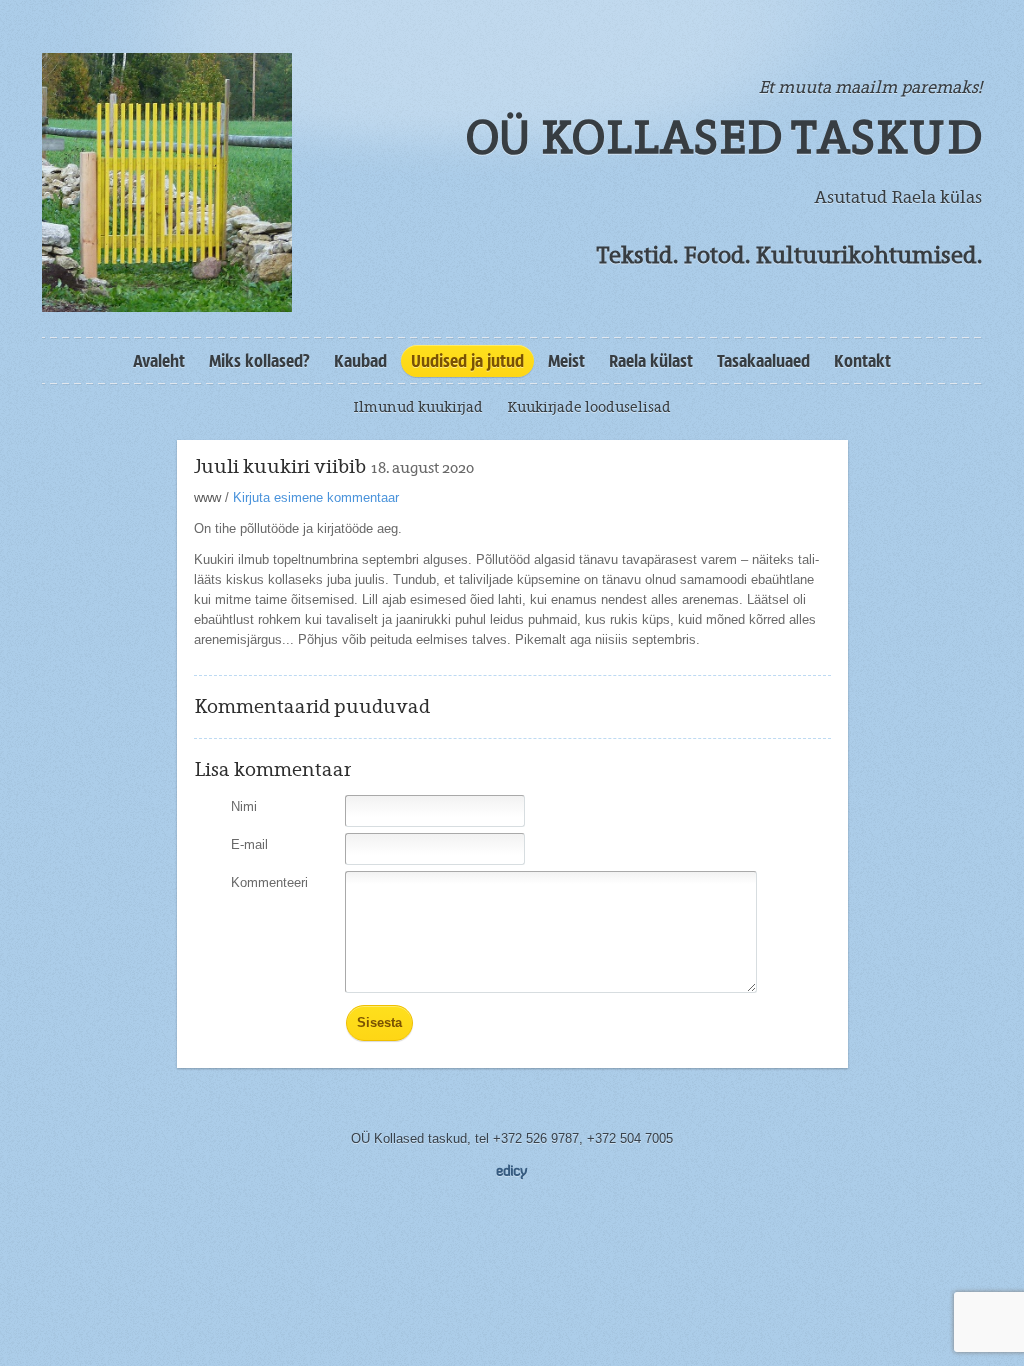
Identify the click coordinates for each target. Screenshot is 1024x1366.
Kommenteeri (269, 882)
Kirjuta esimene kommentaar (316, 497)
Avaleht (159, 361)
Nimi (244, 806)
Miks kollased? (259, 361)
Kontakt (862, 361)
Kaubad (360, 361)
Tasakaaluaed (763, 361)
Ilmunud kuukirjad (418, 407)
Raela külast (651, 361)
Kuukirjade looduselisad (589, 407)
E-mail (249, 844)
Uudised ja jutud (467, 361)
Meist (566, 361)
